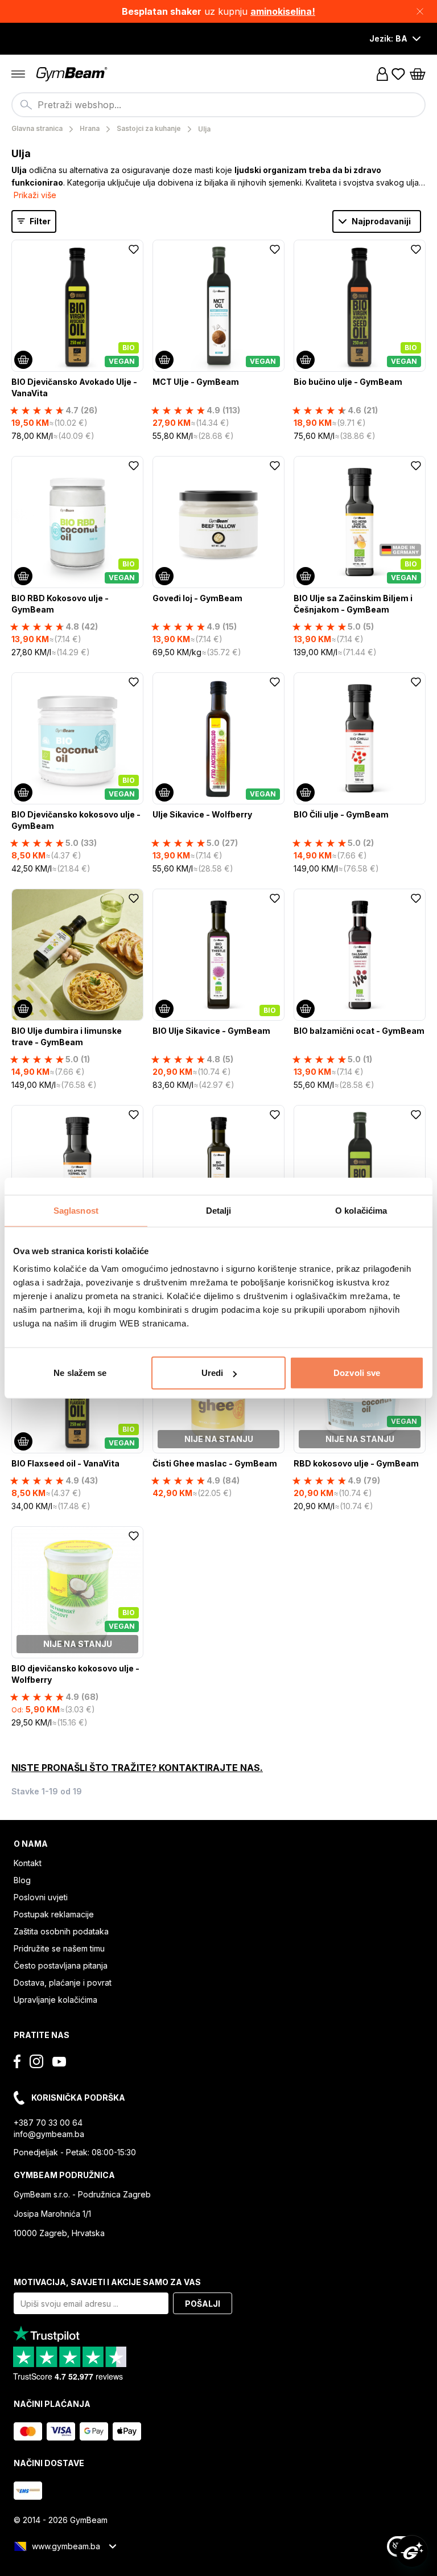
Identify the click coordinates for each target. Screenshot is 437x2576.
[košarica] (418, 74)
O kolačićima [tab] (361, 1210)
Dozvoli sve (357, 1373)
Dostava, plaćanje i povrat (63, 1983)
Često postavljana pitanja (61, 1965)
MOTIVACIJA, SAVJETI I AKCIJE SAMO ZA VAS (107, 2282)
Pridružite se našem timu (59, 1948)
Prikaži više (35, 195)
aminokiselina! (283, 11)
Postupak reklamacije (54, 1914)
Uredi (213, 1373)
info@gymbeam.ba (49, 2134)
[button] (218, 11)
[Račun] (382, 74)
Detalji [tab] (219, 1210)
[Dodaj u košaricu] (23, 360)
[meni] (18, 74)
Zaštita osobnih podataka (61, 1931)
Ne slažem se (80, 1373)
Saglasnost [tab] (76, 1210)
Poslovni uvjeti (41, 1897)
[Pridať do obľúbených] (134, 249)
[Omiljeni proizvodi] (398, 74)
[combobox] (218, 105)
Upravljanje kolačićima (55, 2000)
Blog (22, 1880)
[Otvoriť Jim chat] (412, 2551)
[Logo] (73, 74)
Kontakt (28, 1863)
